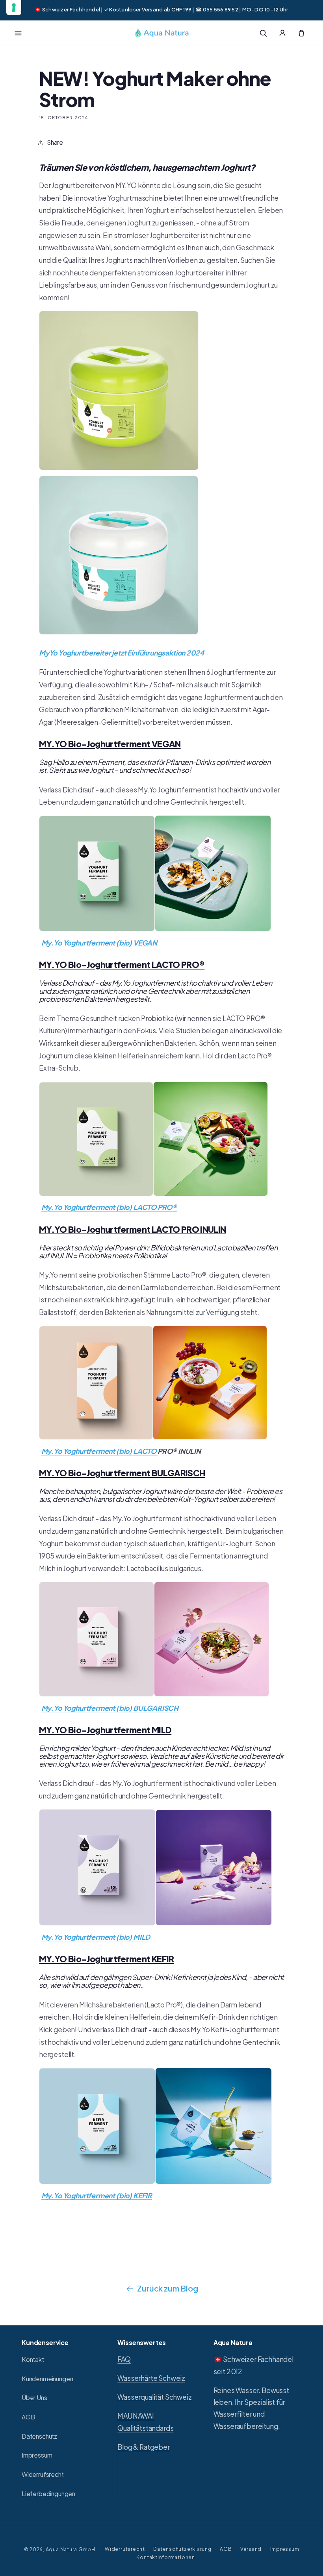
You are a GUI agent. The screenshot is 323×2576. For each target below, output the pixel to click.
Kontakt (33, 2359)
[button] (18, 33)
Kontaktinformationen (165, 2557)
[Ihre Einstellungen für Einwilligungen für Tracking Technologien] (14, 7)
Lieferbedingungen (48, 2494)
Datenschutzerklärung (182, 2549)
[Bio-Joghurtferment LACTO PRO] (153, 1195)
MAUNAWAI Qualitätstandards (145, 2422)
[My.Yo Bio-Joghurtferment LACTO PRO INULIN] (96, 1438)
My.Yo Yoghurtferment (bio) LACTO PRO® (109, 1207)
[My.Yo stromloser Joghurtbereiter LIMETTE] (119, 469)
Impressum (37, 2455)
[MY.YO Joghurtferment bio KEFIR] (97, 2183)
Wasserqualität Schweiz (154, 2397)
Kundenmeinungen (47, 2379)
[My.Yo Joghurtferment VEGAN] (97, 930)
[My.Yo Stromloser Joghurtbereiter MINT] (119, 633)
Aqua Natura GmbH (71, 2549)
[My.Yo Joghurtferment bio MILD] (97, 1924)
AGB (28, 2417)
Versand (251, 2549)
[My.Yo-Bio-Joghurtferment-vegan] (213, 930)
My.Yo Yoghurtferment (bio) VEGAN (99, 943)
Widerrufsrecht (43, 2474)
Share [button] (55, 142)
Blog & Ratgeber (143, 2447)
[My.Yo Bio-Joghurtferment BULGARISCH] (97, 1695)
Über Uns (34, 2398)
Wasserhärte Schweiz (151, 2378)
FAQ (124, 2359)
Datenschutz (39, 2436)
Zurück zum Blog (167, 2288)
